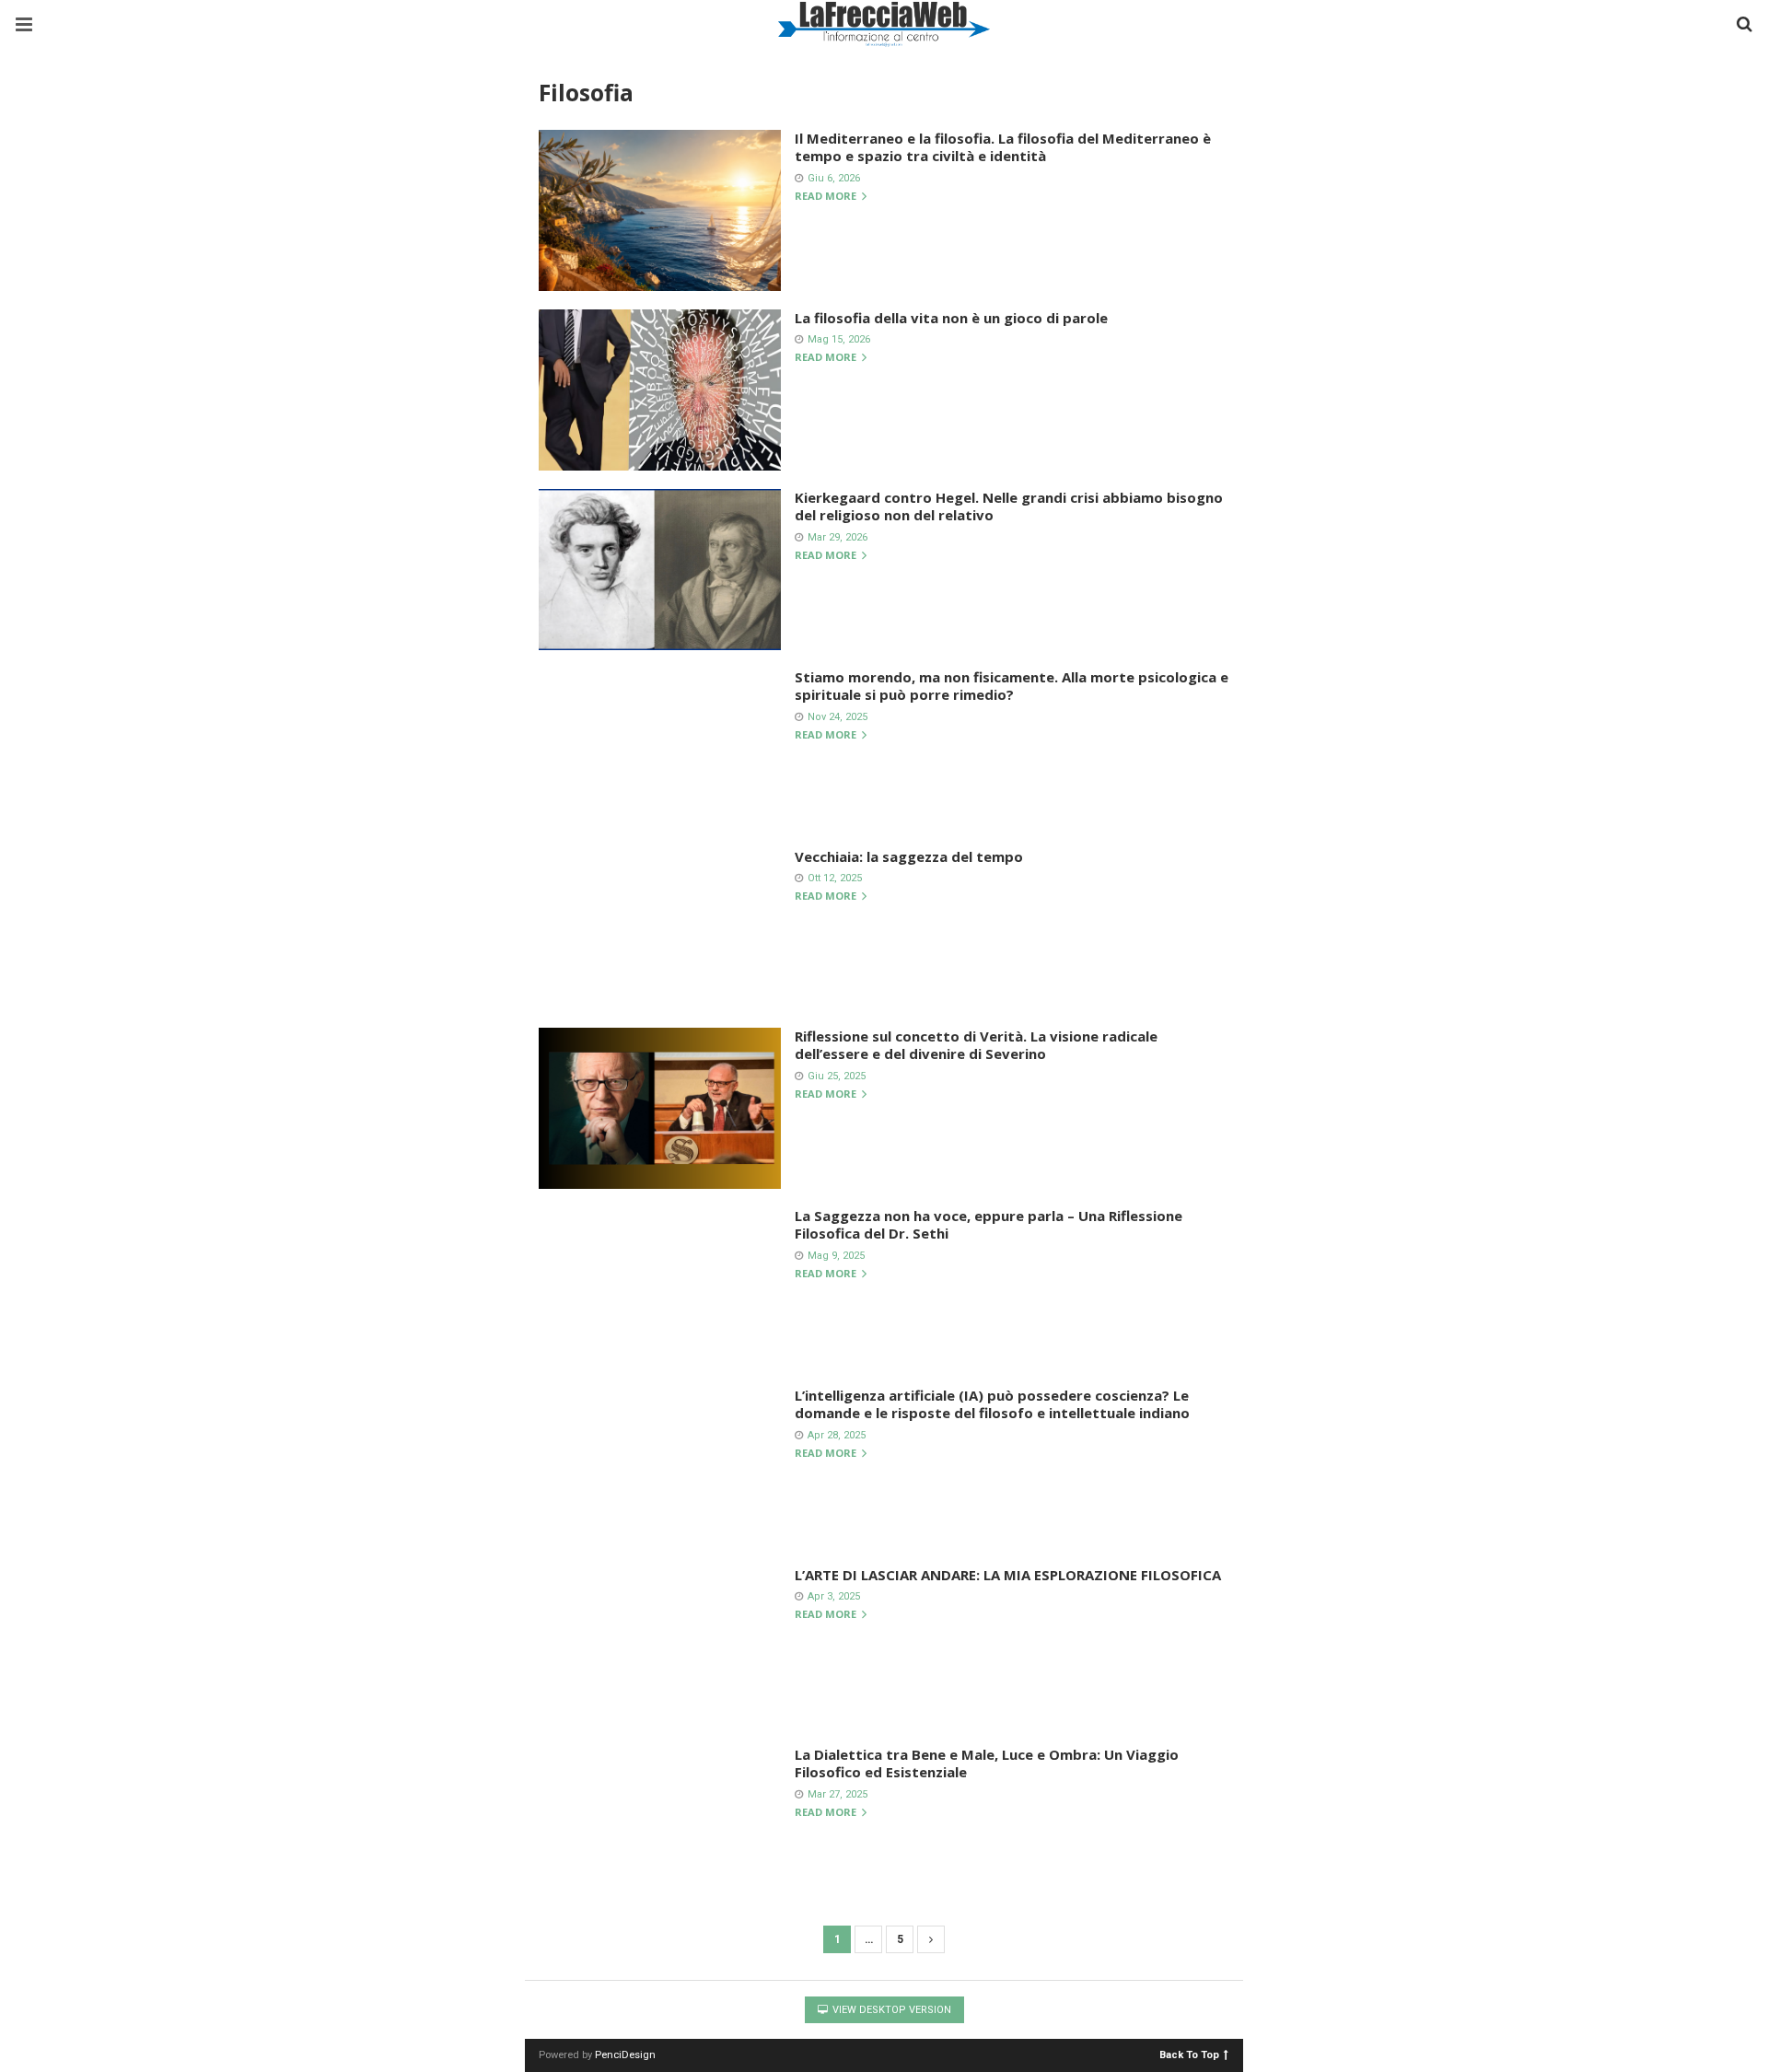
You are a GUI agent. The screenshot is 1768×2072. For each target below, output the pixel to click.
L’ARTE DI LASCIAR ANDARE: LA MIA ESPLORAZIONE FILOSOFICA (1008, 1575)
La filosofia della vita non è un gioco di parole (951, 318)
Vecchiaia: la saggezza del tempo (909, 856)
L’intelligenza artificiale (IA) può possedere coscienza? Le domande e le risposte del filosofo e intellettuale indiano (992, 1404)
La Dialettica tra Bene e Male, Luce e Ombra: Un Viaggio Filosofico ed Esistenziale (987, 1764)
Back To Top (1189, 2054)
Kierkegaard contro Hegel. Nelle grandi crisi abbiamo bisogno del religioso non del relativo (1009, 506)
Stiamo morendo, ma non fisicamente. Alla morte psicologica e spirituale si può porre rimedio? (1012, 686)
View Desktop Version (890, 2010)
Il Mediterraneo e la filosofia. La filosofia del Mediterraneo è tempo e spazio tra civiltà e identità (1003, 147)
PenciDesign (625, 2055)
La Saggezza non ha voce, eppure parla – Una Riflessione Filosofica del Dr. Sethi (989, 1225)
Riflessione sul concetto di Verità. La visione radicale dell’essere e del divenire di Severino (976, 1045)
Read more (827, 197)
